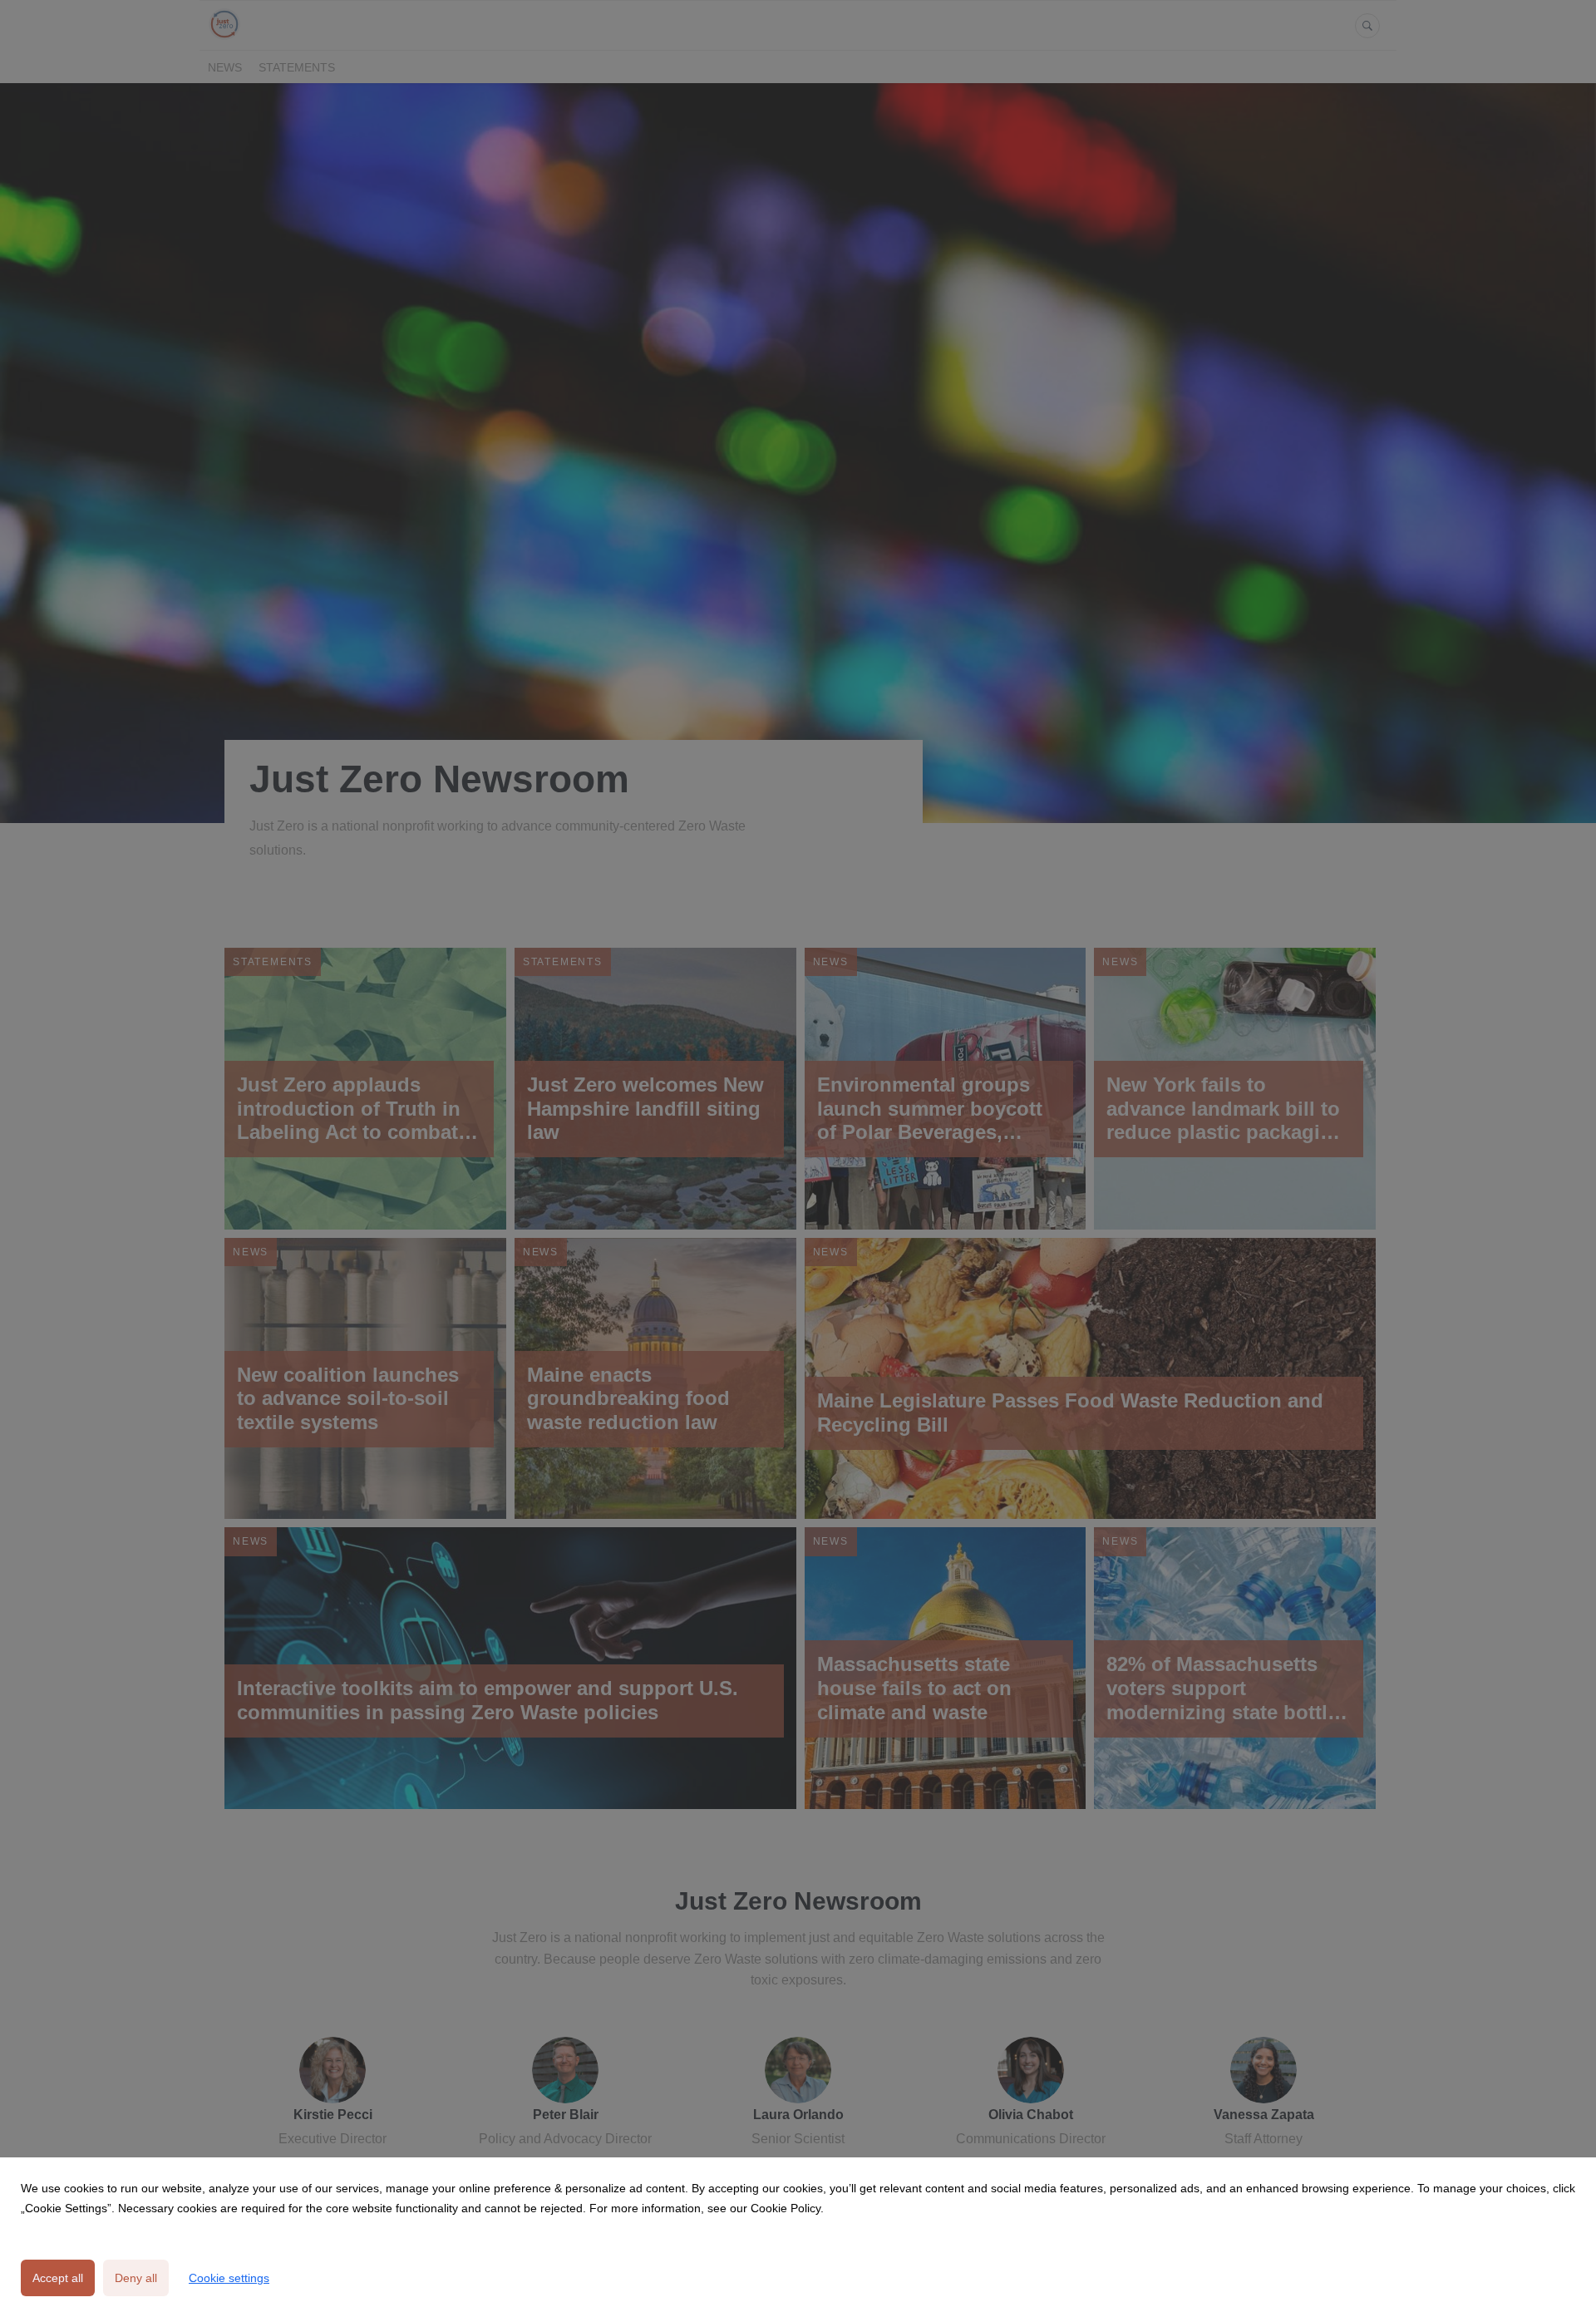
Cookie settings (229, 2278)
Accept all (58, 2278)
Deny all (136, 2278)
